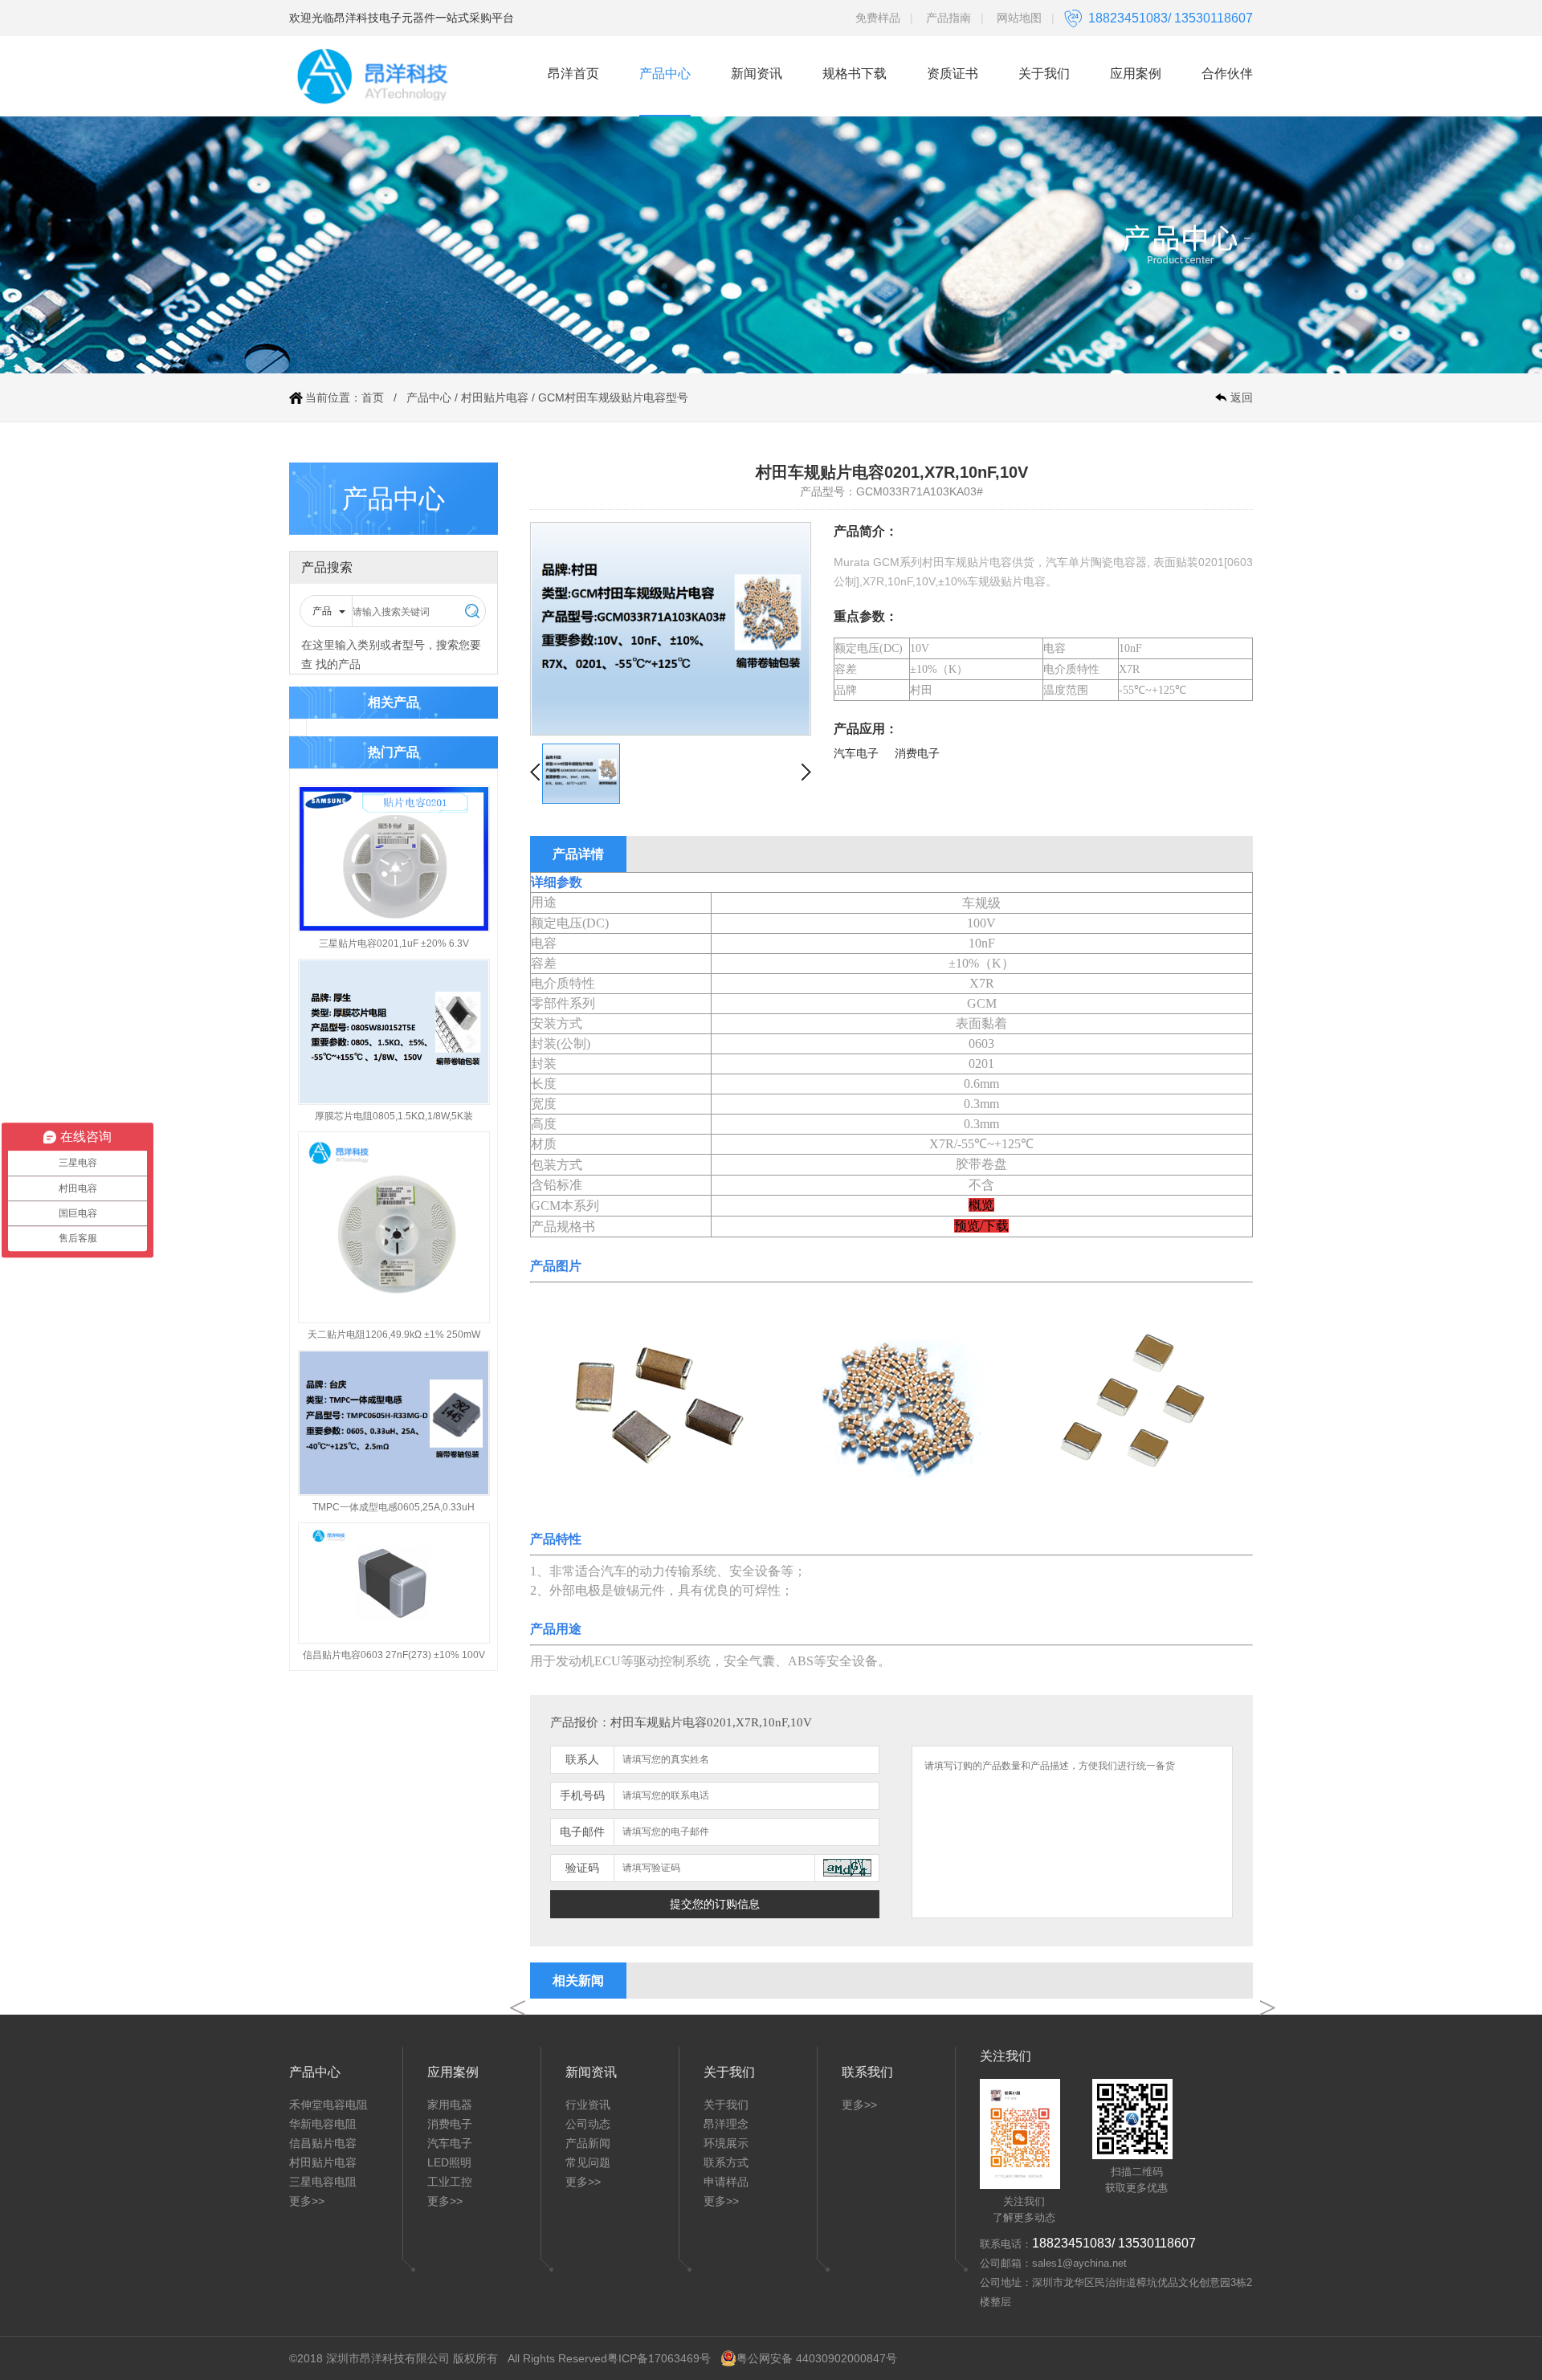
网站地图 (1019, 18)
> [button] (1267, 2008)
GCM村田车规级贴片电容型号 (613, 397)
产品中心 (665, 73)
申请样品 (726, 2182)
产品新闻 (588, 2143)
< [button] (516, 2008)
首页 (373, 397)
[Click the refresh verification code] (847, 1868)
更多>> (307, 2201)
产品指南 (948, 18)
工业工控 (450, 2182)
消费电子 (450, 2124)
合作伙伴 (1227, 73)
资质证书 (953, 73)
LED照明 (449, 2162)
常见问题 (588, 2162)
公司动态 (588, 2124)
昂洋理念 (726, 2124)
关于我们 (1044, 73)
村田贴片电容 (495, 397)
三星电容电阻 (323, 2182)
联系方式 (726, 2162)
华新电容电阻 (323, 2124)
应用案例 (1136, 73)
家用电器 (450, 2105)
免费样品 (878, 18)
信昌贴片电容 (323, 2143)
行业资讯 (588, 2105)
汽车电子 (450, 2143)
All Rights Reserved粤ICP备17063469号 (609, 2358)
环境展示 (726, 2143)
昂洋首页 (573, 73)
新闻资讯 (757, 73)
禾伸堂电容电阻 (328, 2105)
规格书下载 (855, 73)
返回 (1242, 397)
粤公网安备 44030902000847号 (817, 2358)
